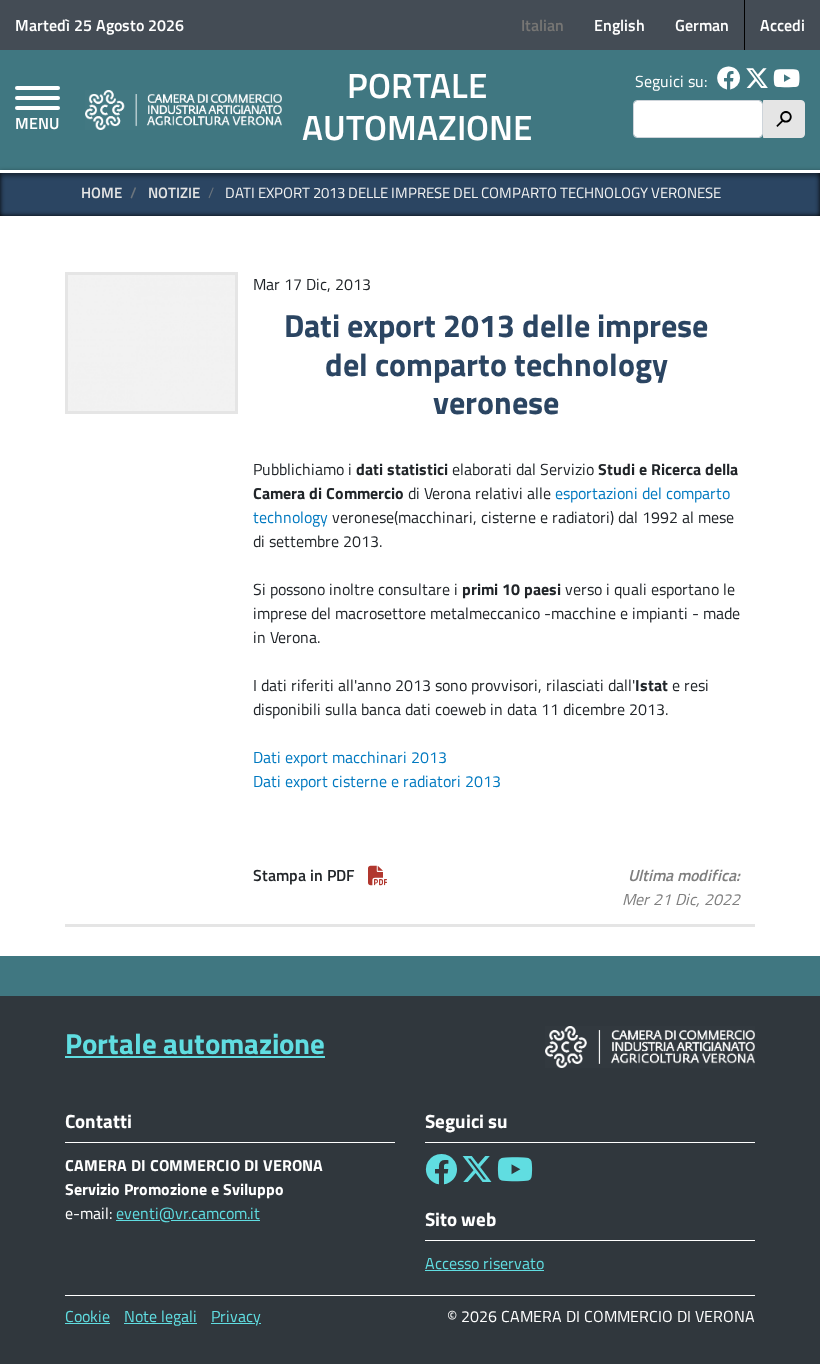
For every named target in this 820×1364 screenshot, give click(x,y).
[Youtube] (786, 81)
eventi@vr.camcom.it (188, 1213)
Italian (542, 25)
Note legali (160, 1316)
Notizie (174, 192)
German (702, 25)
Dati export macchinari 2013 (350, 757)
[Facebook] (729, 81)
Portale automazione (417, 106)
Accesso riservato (484, 1263)
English (619, 25)
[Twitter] (757, 81)
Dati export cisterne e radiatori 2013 (377, 781)
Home (101, 192)
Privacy (236, 1316)
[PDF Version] (378, 875)
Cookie (87, 1316)
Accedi (782, 25)
